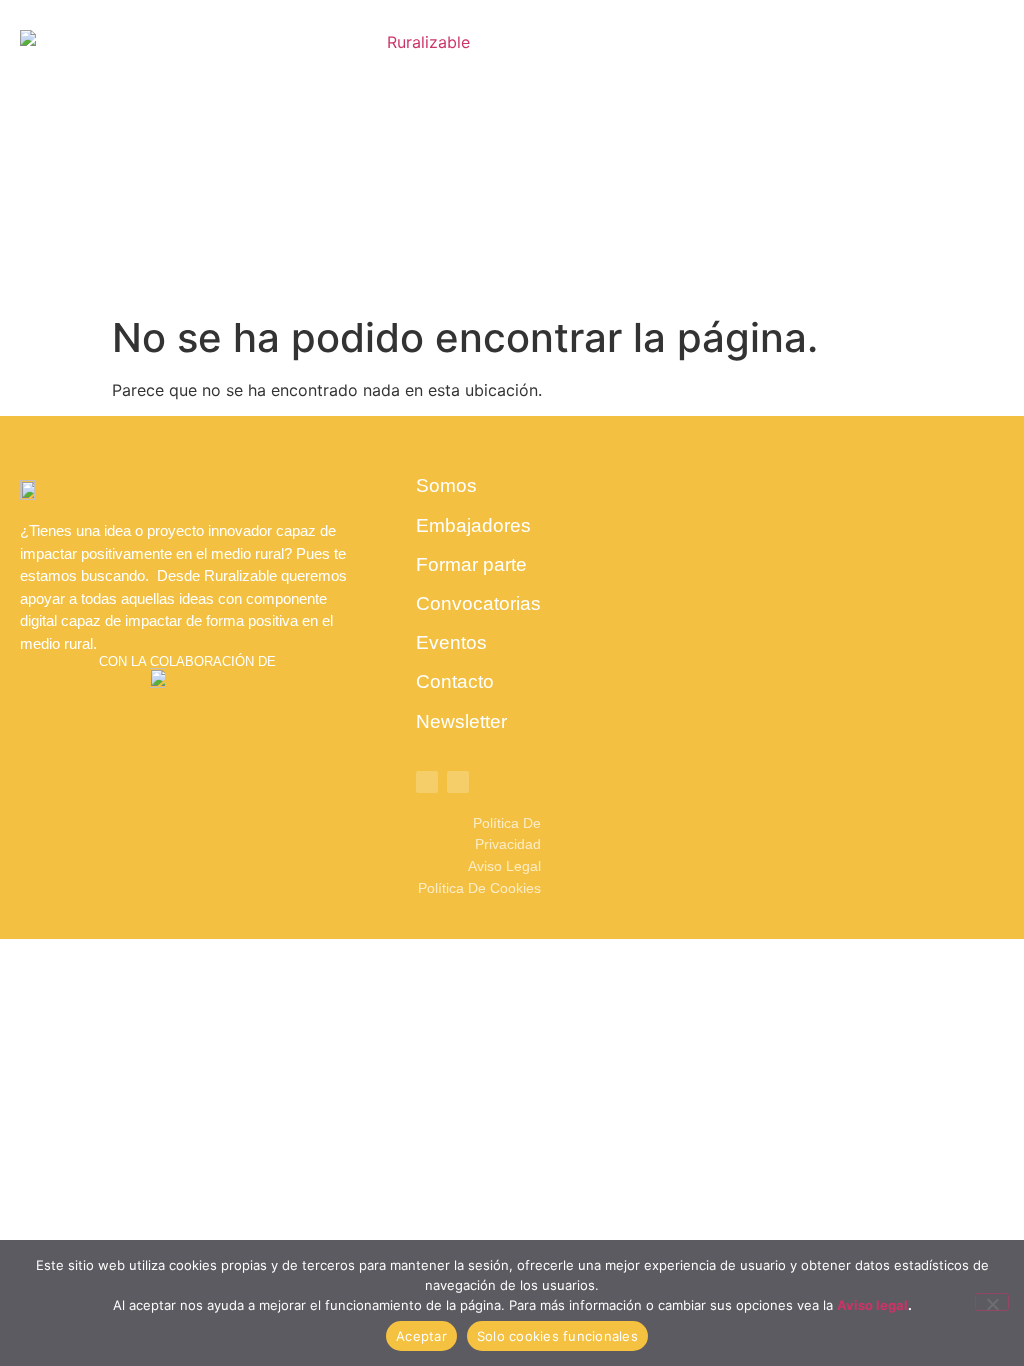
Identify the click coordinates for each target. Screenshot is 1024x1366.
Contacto (455, 681)
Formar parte (471, 564)
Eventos (451, 642)
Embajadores (473, 525)
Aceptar (421, 1336)
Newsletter (461, 721)
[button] (944, 153)
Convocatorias (478, 603)
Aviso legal (872, 1305)
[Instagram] (458, 782)
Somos (446, 485)
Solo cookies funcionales (557, 1336)
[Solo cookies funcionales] (992, 1302)
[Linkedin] (427, 782)
